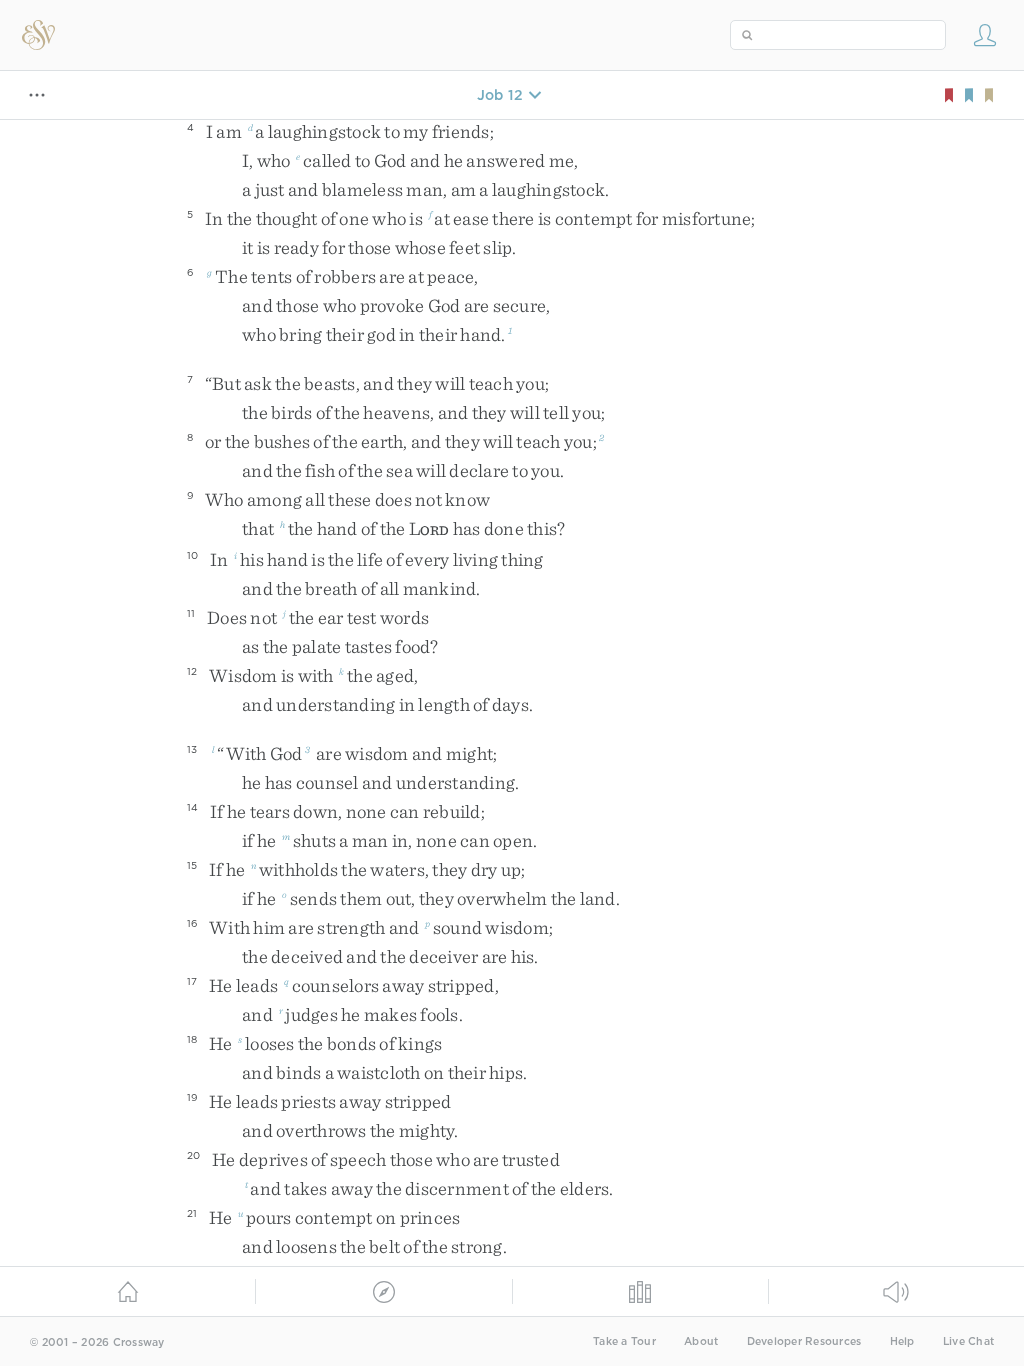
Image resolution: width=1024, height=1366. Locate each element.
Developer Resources (804, 1341)
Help (902, 1341)
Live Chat (968, 1341)
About (701, 1341)
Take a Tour (624, 1341)
